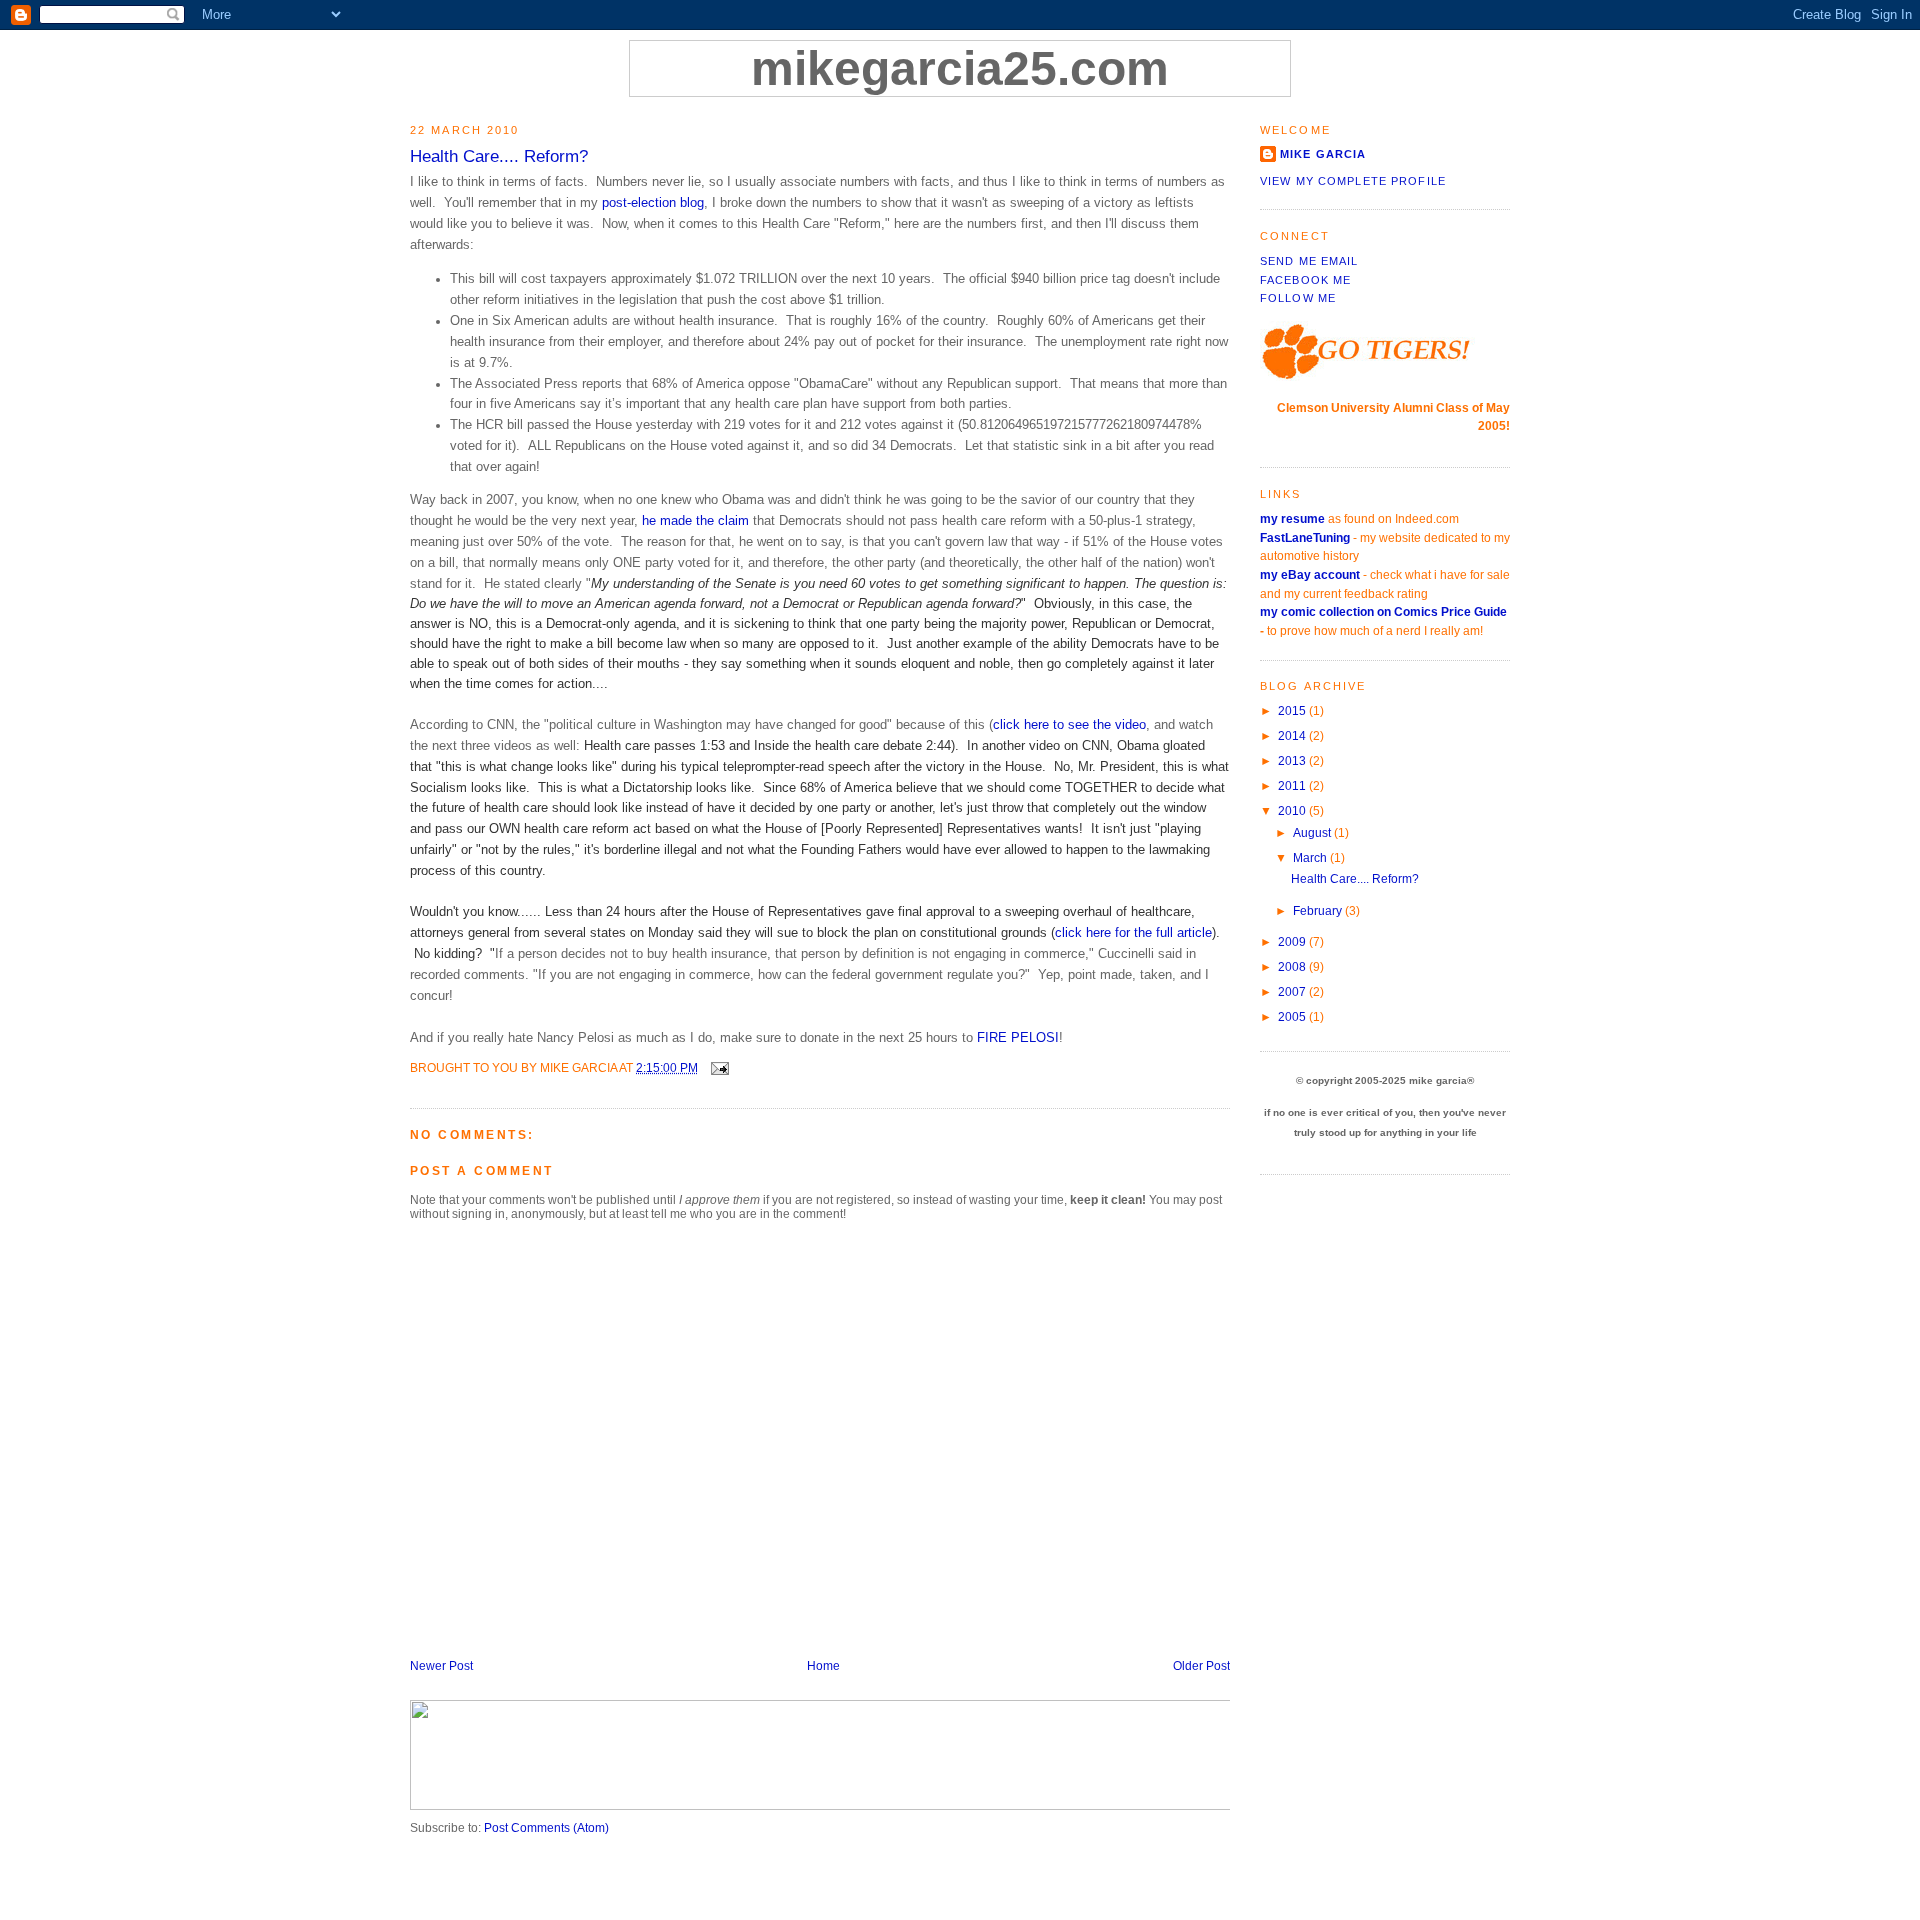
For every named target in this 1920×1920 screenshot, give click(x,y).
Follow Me (1298, 298)
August (1313, 833)
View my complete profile (1353, 181)
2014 (1293, 736)
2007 (1293, 992)
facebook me (1305, 280)
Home (823, 1666)
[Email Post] (717, 1068)
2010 (1293, 811)
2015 (1293, 711)
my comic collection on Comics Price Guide (1383, 612)
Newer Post (441, 1666)
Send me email (1309, 261)
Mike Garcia (1323, 154)
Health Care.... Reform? (499, 156)
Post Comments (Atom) (546, 1828)
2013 (1293, 761)
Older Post (1201, 1666)
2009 (1293, 942)
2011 (1293, 786)
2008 (1293, 967)
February (1319, 911)
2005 (1293, 1017)
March (1311, 858)
